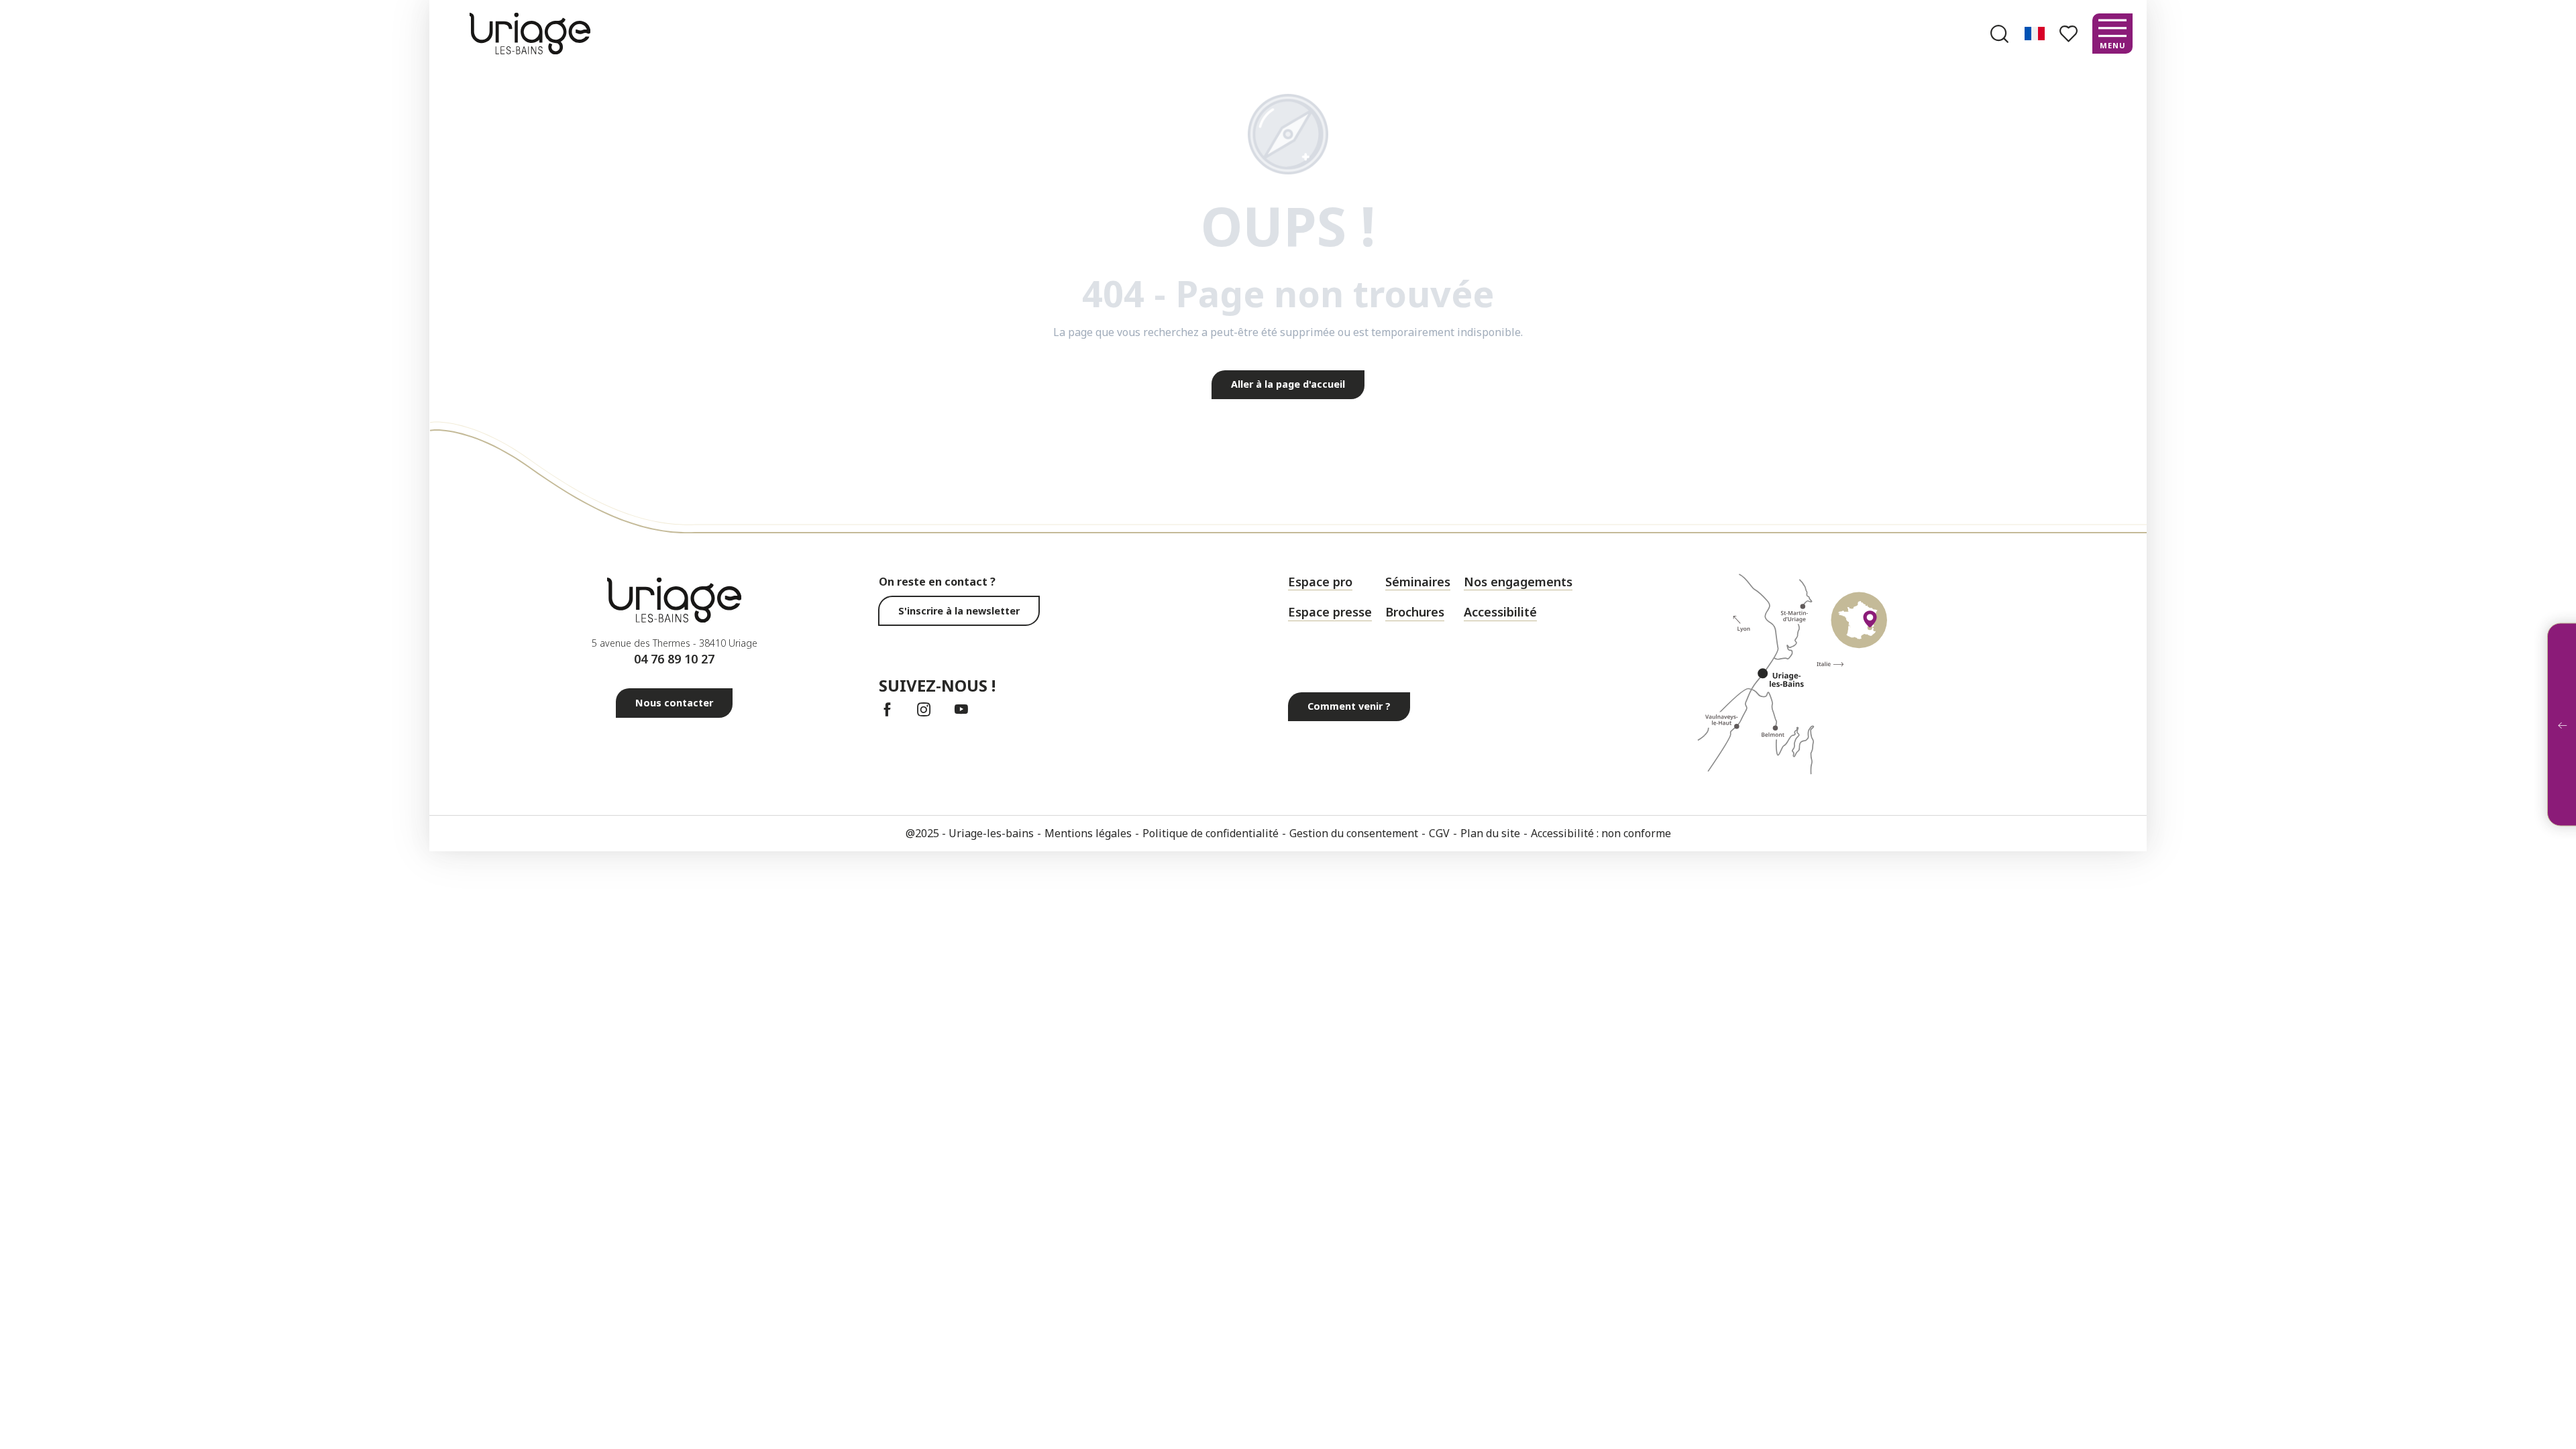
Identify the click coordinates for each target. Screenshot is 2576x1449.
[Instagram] (924, 709)
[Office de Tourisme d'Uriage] (530, 33)
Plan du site (1490, 833)
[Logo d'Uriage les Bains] (674, 600)
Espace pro (1320, 582)
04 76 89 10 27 (674, 659)
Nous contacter (674, 703)
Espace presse (1330, 612)
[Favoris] (2070, 34)
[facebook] (887, 709)
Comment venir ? (1349, 706)
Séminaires (1418, 582)
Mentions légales (1088, 833)
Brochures (1415, 612)
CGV (1439, 833)
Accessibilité (1500, 612)
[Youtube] (961, 709)
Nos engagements (1518, 582)
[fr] (2036, 34)
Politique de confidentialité (1211, 833)
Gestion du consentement (1354, 833)
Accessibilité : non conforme (1601, 833)
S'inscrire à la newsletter (959, 611)
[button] (1999, 34)
